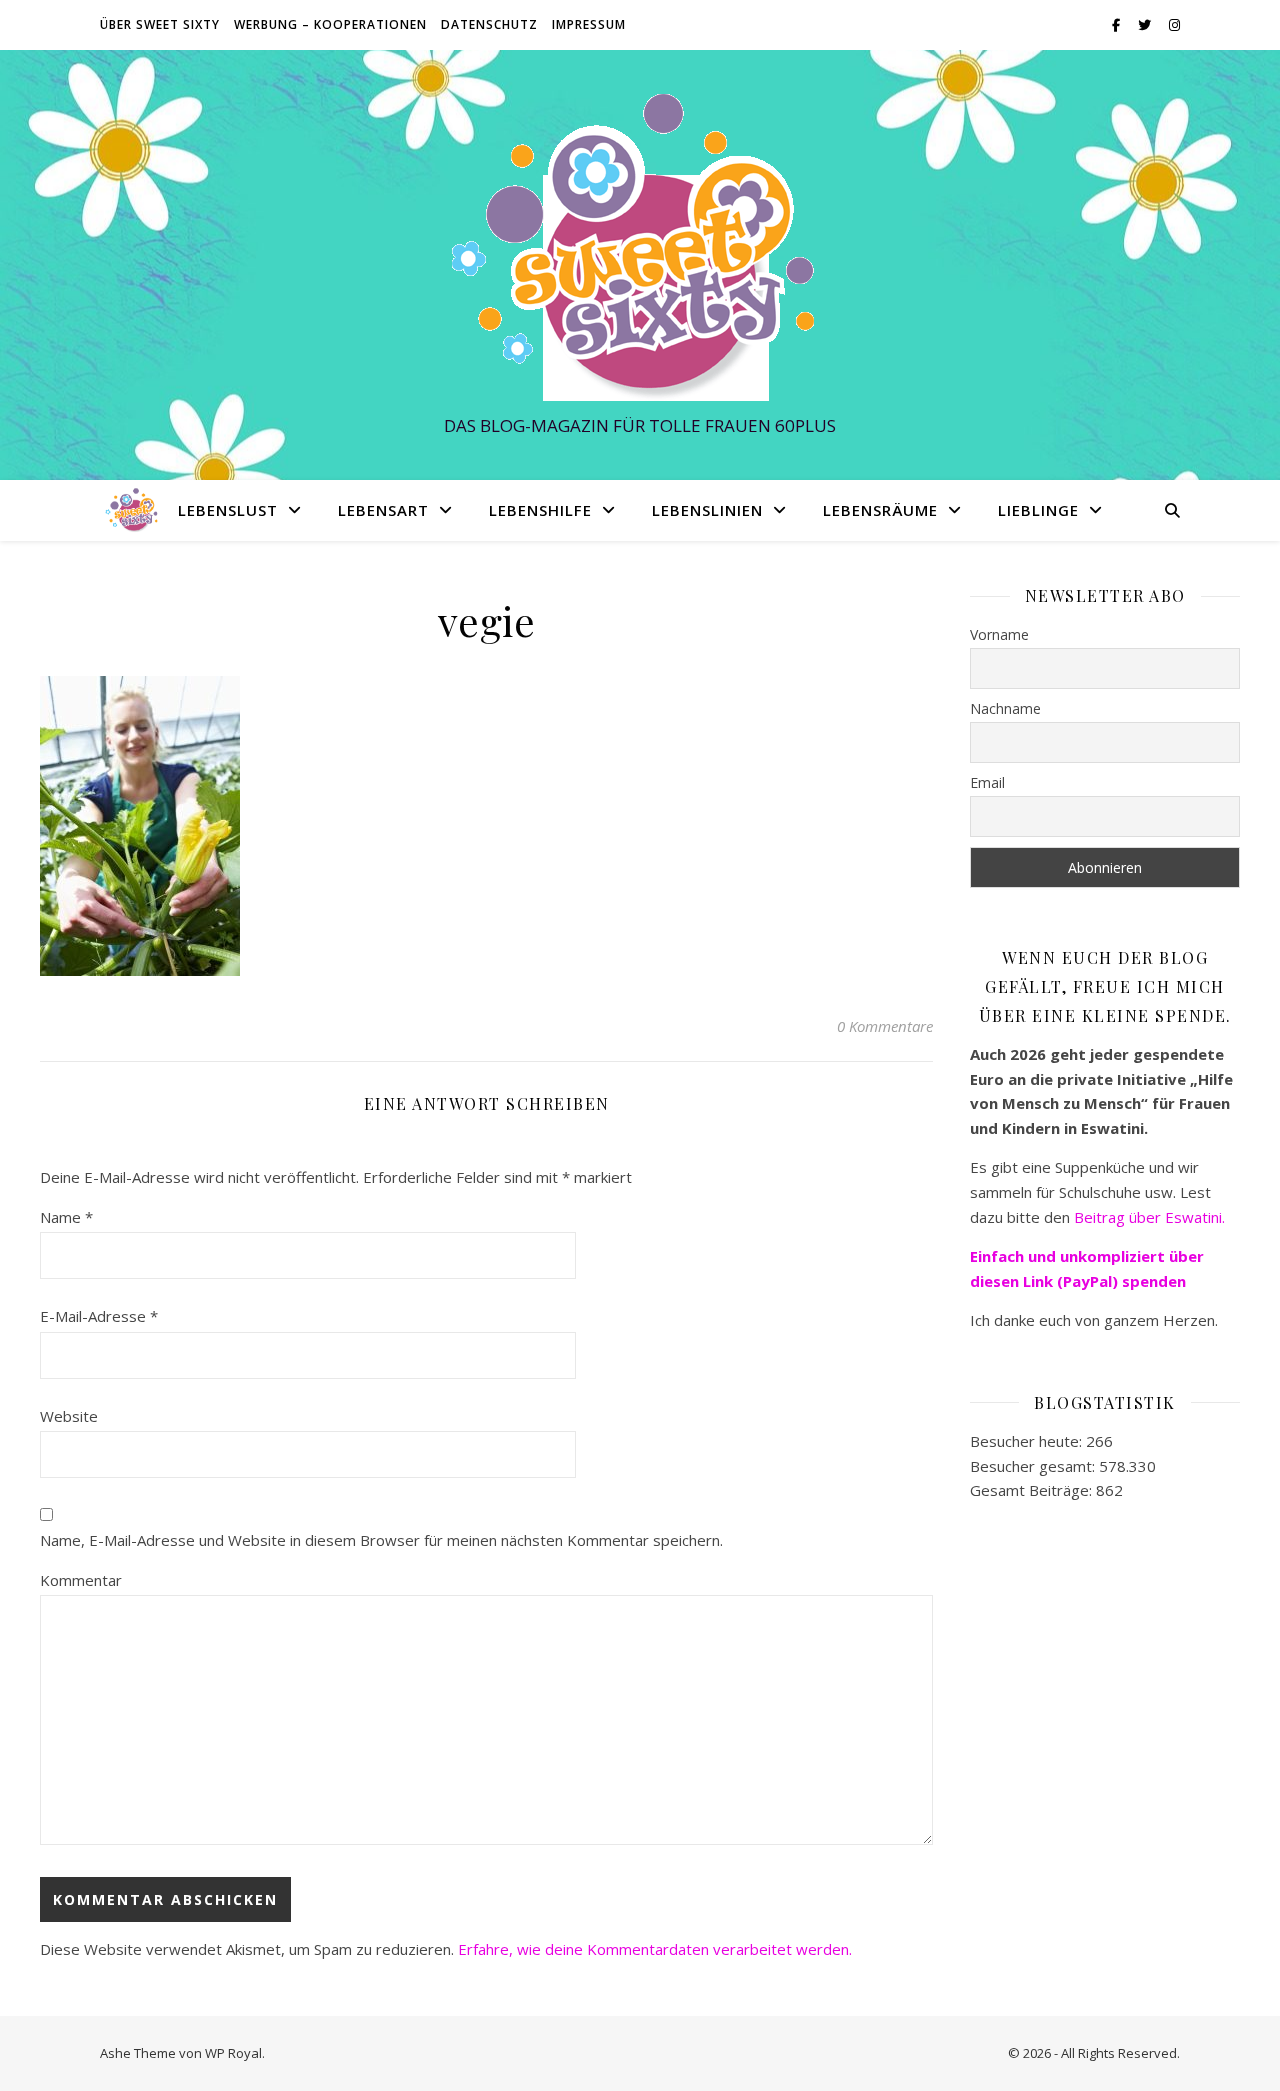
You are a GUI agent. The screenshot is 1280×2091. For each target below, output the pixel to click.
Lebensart (383, 510)
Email (987, 782)
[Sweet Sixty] (640, 246)
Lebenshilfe (540, 510)
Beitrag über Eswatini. (1151, 1217)
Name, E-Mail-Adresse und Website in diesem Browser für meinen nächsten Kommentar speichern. (381, 1540)
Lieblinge (1038, 510)
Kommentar (81, 1580)
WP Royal (233, 2053)
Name (66, 1217)
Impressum (589, 24)
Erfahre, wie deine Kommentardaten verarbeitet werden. (655, 1949)
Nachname (1005, 708)
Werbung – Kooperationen (330, 24)
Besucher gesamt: (1034, 1466)
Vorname (999, 634)
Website (69, 1416)
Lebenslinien (707, 510)
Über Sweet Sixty (160, 24)
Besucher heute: (1028, 1441)
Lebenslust (228, 510)
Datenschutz (489, 24)
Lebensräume (880, 510)
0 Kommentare (885, 1026)
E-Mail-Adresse (99, 1316)
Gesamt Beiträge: (1033, 1490)
